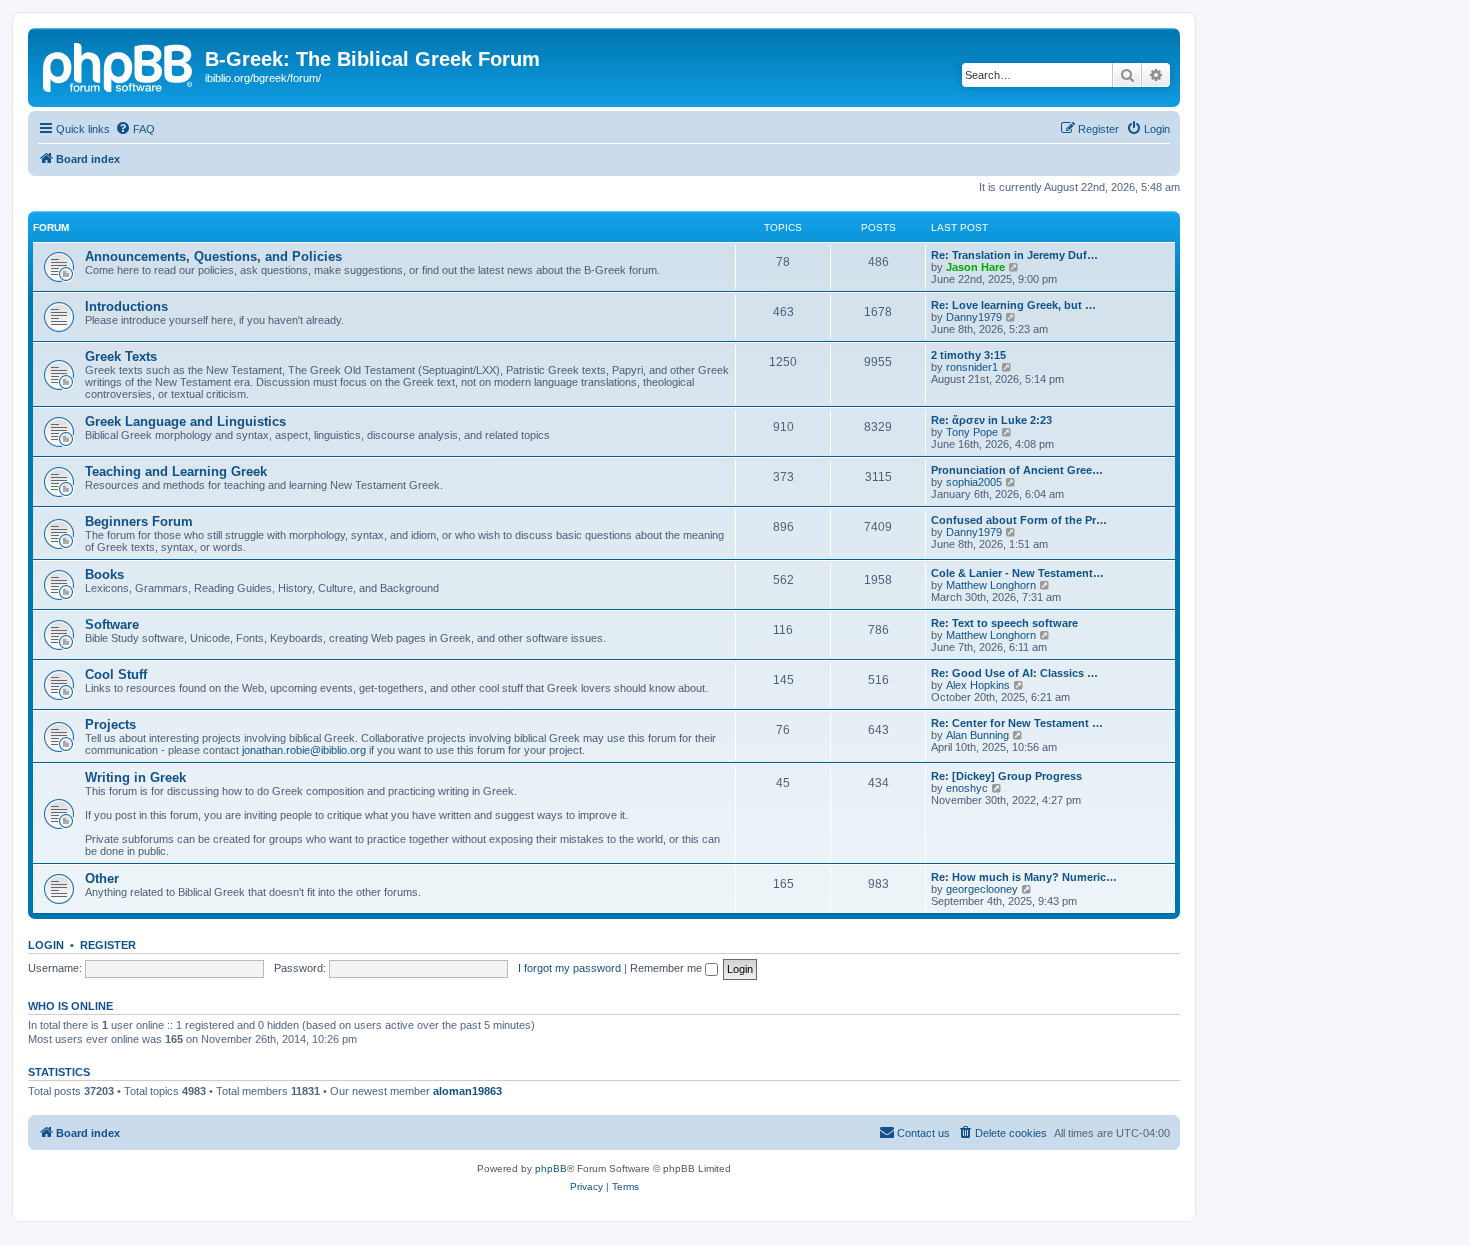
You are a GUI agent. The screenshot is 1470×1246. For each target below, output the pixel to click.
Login (46, 945)
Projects (110, 724)
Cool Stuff (116, 674)
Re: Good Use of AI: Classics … (1014, 673)
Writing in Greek (135, 777)
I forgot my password (569, 968)
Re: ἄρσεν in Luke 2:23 (991, 420)
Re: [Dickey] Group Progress (1006, 776)
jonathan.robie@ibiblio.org (304, 750)
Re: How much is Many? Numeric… (1024, 877)
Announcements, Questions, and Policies (213, 256)
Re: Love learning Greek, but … (1013, 305)
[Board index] (119, 65)
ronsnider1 (972, 367)
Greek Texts (121, 356)
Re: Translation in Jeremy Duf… (1014, 255)
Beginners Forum (139, 521)
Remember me (667, 968)
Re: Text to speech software (1004, 623)
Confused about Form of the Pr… (1019, 520)
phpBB (551, 1168)
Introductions (126, 306)
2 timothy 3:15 (968, 355)
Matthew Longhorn (991, 585)
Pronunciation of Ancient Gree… (1017, 470)
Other (102, 878)
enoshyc (967, 788)
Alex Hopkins (978, 685)
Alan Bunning (977, 735)
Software (112, 624)
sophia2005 (974, 482)
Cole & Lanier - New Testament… (1017, 573)
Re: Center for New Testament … (1017, 723)
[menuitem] (135, 129)
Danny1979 (974, 317)
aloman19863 (467, 1091)
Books (104, 574)
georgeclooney (982, 889)
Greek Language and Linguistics (185, 421)
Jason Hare (975, 267)
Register (108, 945)
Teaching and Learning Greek (176, 471)
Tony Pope (972, 432)
